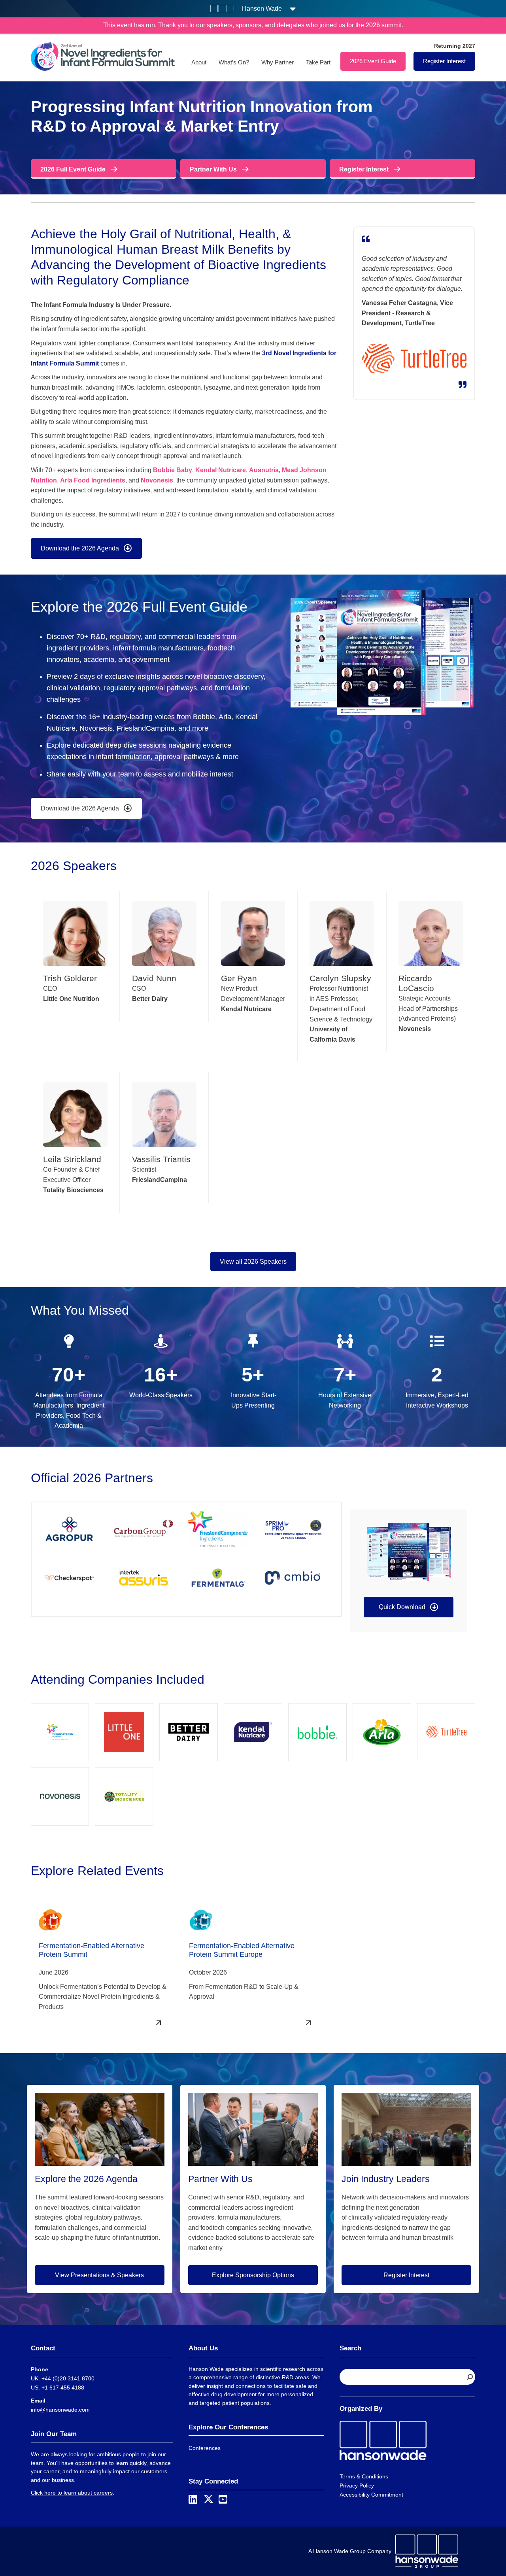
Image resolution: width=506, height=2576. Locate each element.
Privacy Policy (357, 2486)
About (199, 62)
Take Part (318, 62)
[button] (409, 1607)
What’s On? (234, 62)
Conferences (205, 2448)
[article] (184, 497)
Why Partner (278, 62)
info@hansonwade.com (60, 2410)
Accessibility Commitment (371, 2495)
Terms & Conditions (364, 2476)
